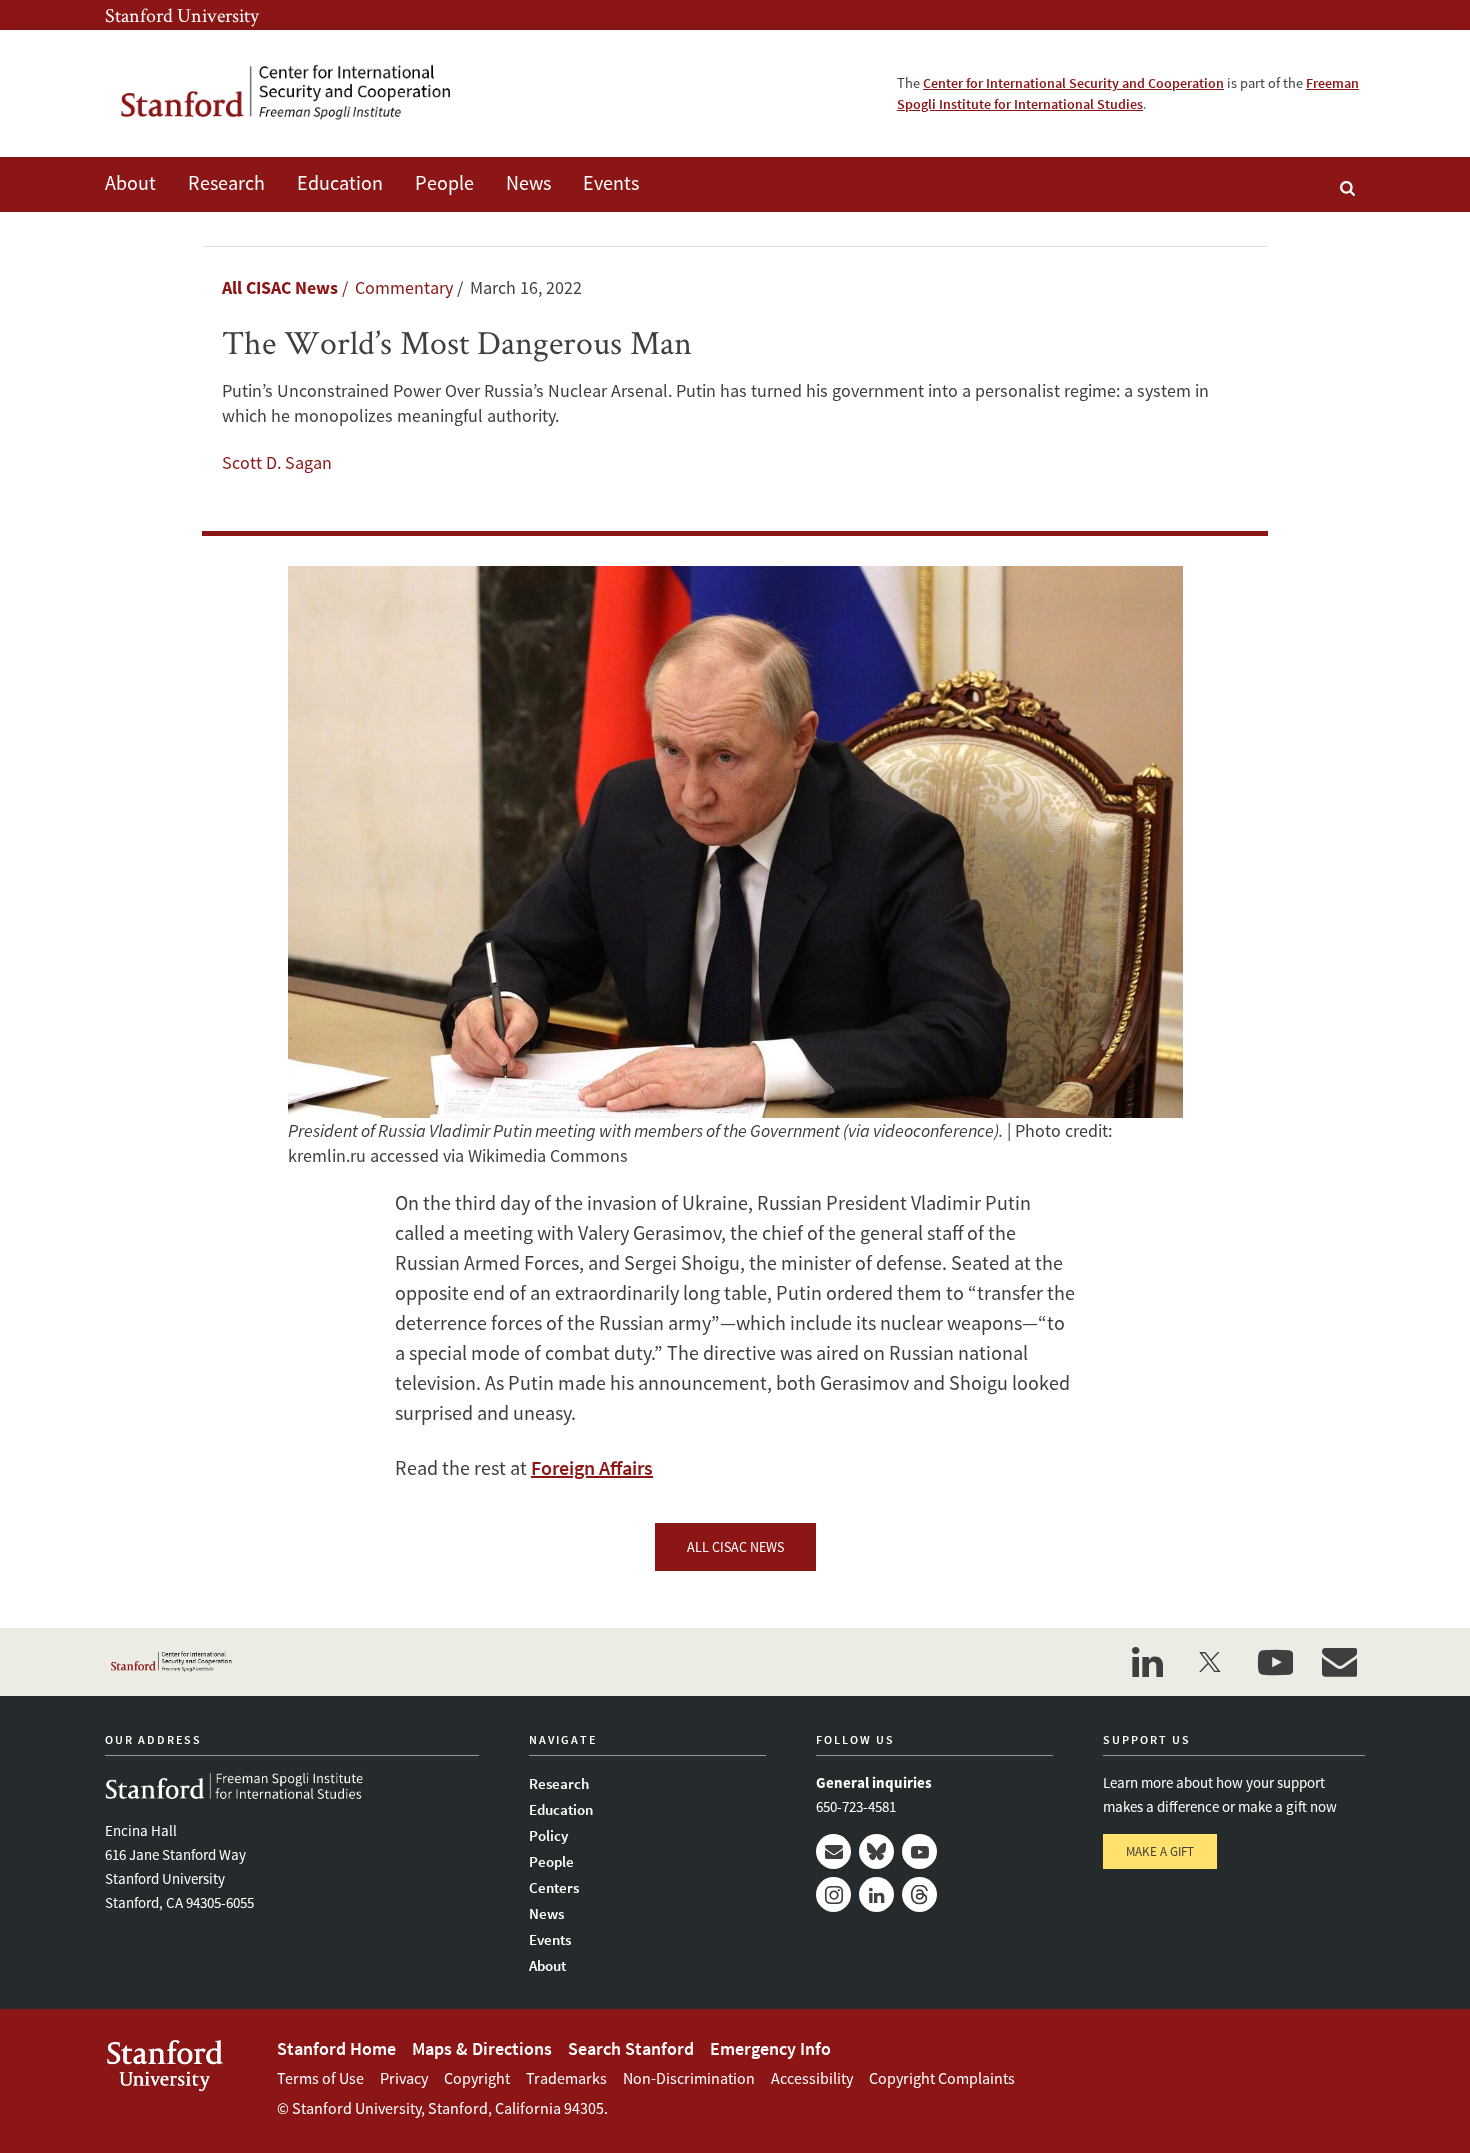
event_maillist (1339, 1662)
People (444, 182)
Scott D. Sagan (277, 462)
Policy (548, 1835)
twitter (1211, 1662)
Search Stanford (631, 2048)
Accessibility (812, 2078)
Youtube (919, 1851)
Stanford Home (336, 2048)
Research (226, 182)
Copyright (477, 2078)
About (130, 182)
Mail (833, 1851)
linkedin (1147, 1662)
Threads (919, 1894)
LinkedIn (876, 1894)
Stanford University (182, 15)
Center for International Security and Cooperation (1073, 83)
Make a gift (1160, 1851)
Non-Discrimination (689, 2078)
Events (611, 182)
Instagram (833, 1894)
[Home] (300, 93)
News (528, 182)
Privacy (404, 2078)
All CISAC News (280, 287)
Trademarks (566, 2078)
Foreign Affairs (592, 1467)
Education (340, 182)
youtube (1275, 1662)
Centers (554, 1887)
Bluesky (876, 1851)
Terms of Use (320, 2078)
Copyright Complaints (942, 2078)
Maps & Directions (482, 2048)
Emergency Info (770, 2048)
